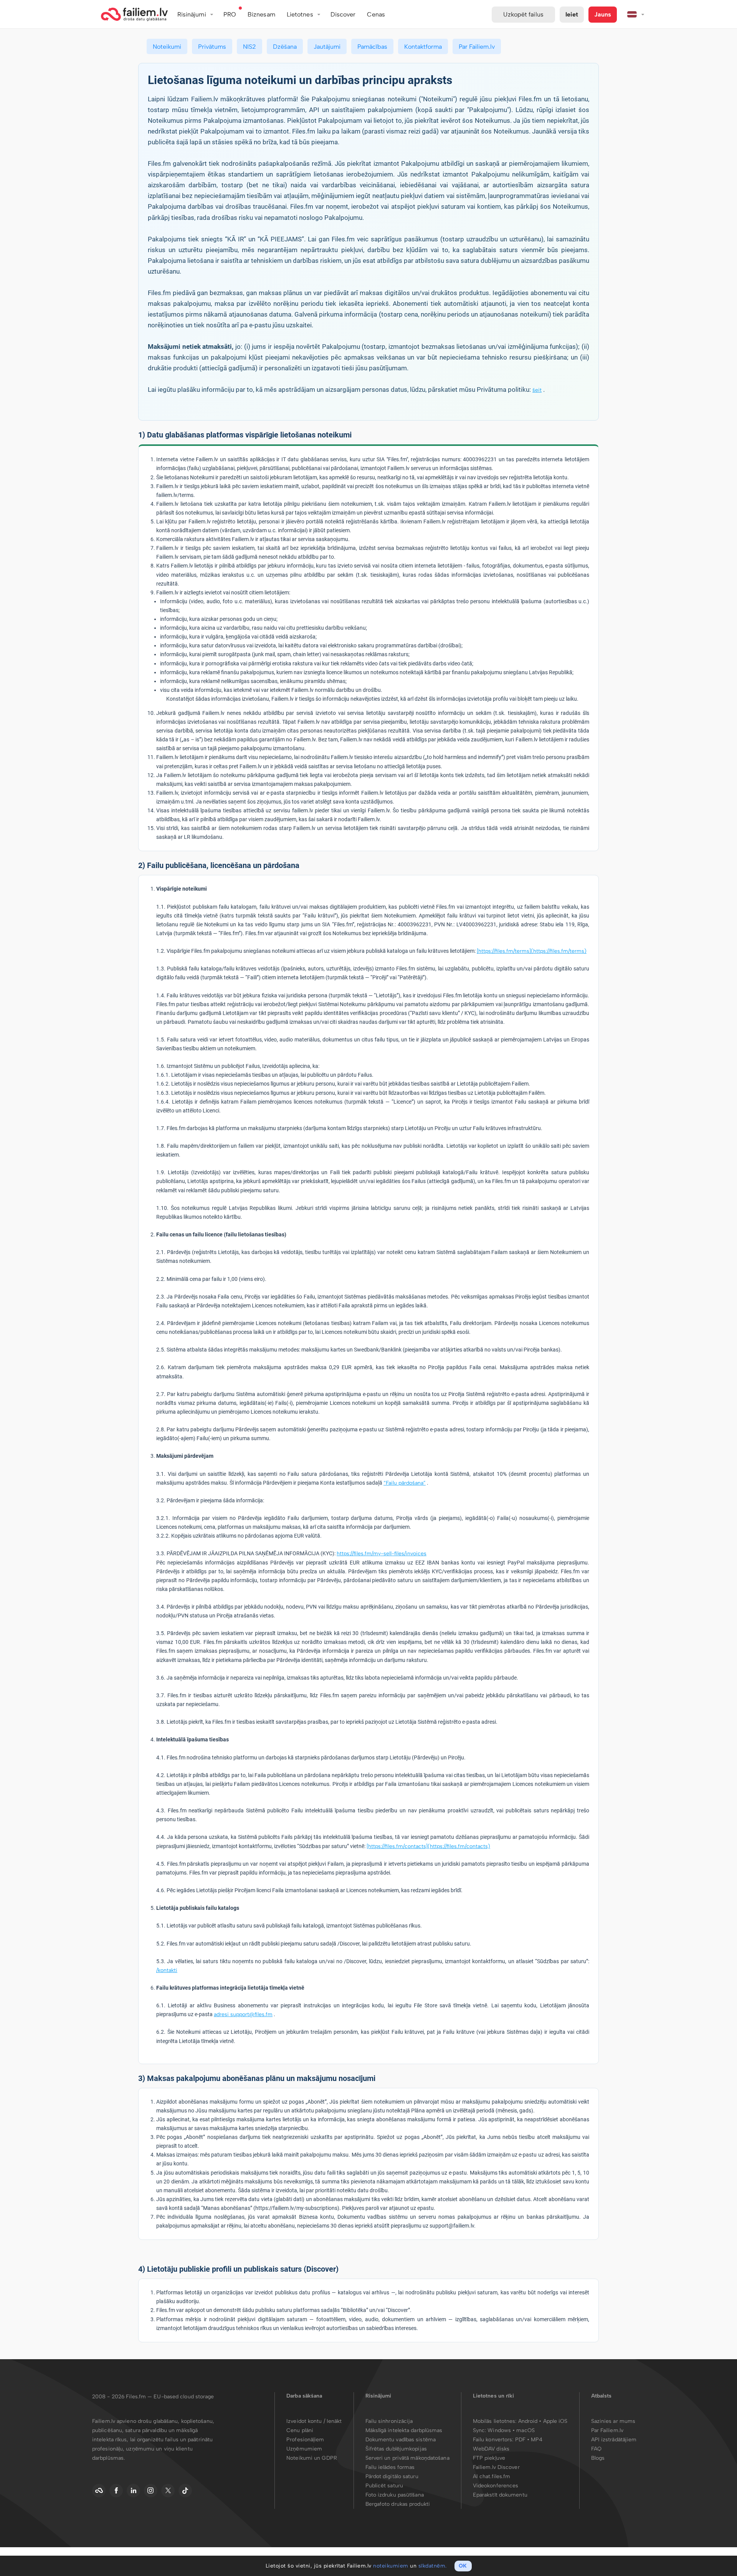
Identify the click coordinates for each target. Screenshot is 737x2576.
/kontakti (167, 1970)
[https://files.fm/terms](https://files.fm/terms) (532, 951)
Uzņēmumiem (304, 2449)
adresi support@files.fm (243, 2014)
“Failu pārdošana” (405, 1483)
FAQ (596, 2449)
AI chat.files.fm (492, 2476)
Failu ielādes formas (390, 2467)
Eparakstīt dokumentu (500, 2495)
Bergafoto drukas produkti (398, 2504)
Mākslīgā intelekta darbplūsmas (404, 2430)
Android (529, 2421)
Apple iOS (555, 2421)
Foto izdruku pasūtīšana (395, 2495)
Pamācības (372, 47)
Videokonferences (496, 2486)
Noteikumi (167, 47)
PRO (230, 14)
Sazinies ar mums (613, 2421)
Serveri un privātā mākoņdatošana (407, 2458)
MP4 (537, 2440)
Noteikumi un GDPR (312, 2458)
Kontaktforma (423, 47)
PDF (520, 2440)
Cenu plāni (300, 2430)
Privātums (212, 47)
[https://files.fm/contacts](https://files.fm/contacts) (428, 1846)
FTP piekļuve (489, 2458)
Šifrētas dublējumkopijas (396, 2449)
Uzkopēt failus (523, 14)
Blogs (598, 2458)
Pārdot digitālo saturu (392, 2476)
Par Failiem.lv (477, 47)
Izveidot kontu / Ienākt (314, 2421)
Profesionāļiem (305, 2440)
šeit (537, 390)
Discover (343, 14)
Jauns (603, 14)
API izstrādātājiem (614, 2440)
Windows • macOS (511, 2430)
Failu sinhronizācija (389, 2421)
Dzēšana (285, 47)
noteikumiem (391, 2566)
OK (463, 2566)
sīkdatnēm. (433, 2566)
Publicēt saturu (384, 2486)
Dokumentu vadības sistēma (401, 2440)
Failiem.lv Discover (496, 2467)
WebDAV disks (491, 2449)
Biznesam (261, 14)
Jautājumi (327, 47)
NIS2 (250, 47)
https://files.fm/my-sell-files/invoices (382, 1554)
